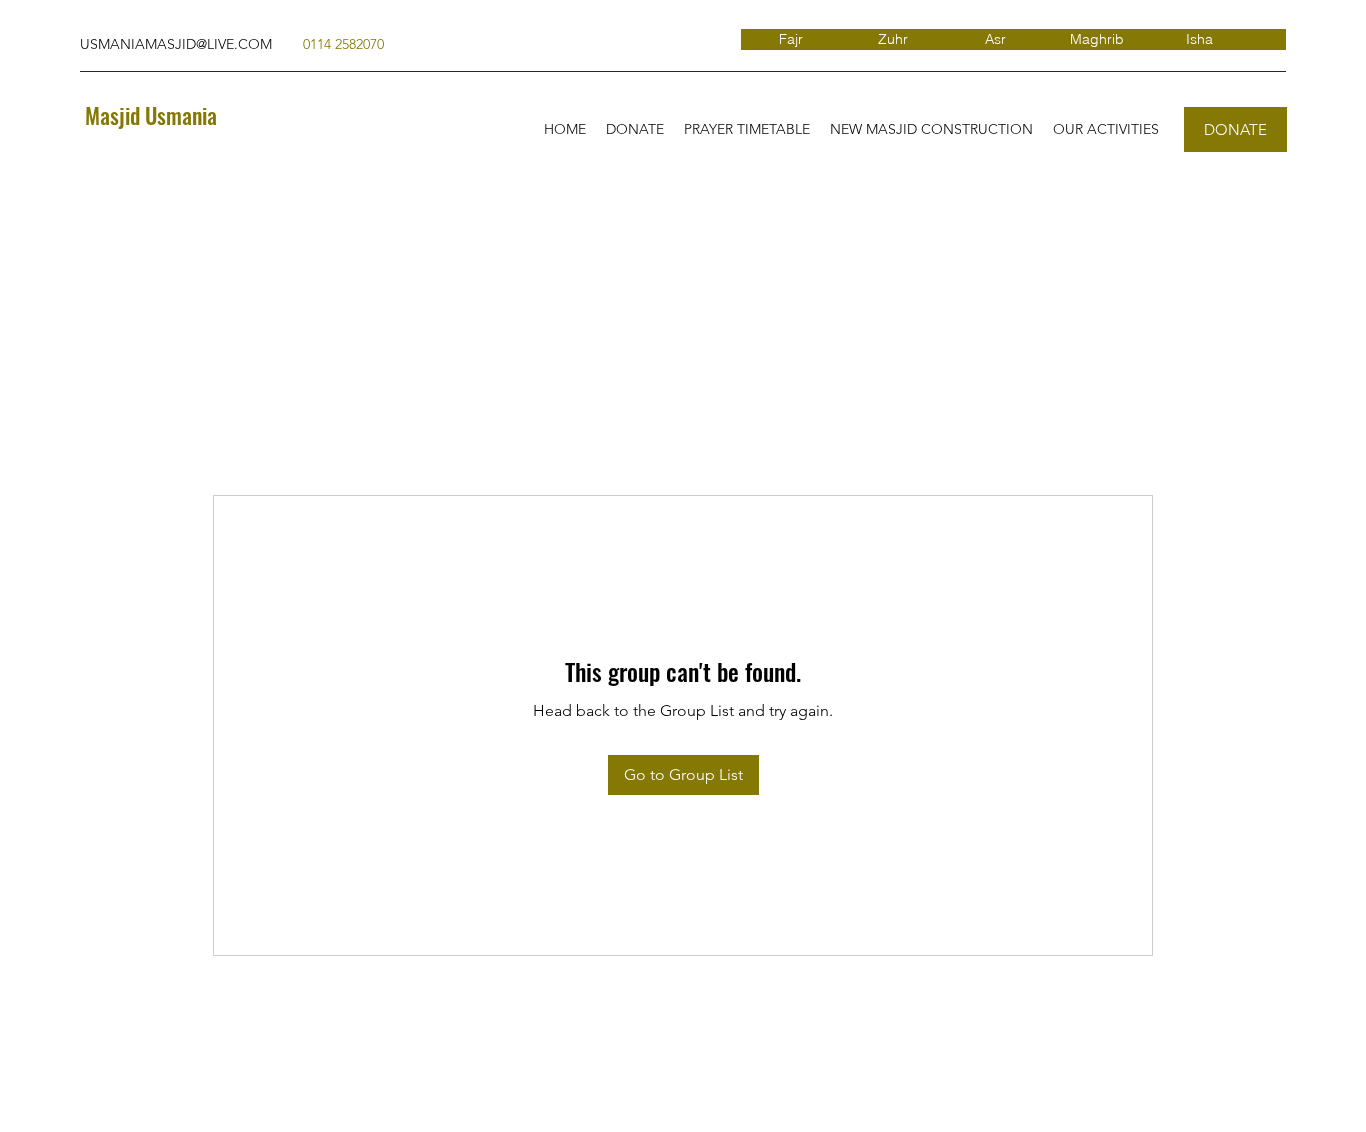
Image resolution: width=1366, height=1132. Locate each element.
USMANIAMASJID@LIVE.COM (176, 44)
